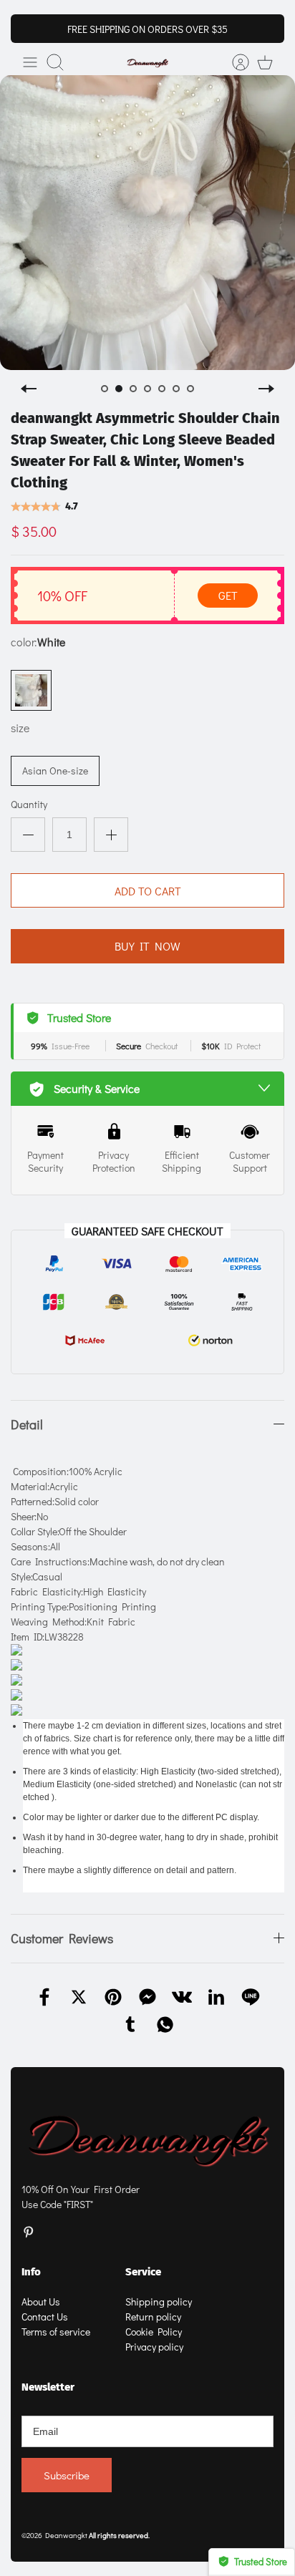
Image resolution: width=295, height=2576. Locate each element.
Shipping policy (159, 2302)
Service (143, 2272)
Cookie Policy (154, 2332)
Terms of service (56, 2332)
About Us (41, 2302)
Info (31, 2272)
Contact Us (45, 2317)
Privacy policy (154, 2347)
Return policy (153, 2317)
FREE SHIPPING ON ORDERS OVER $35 (147, 29)
